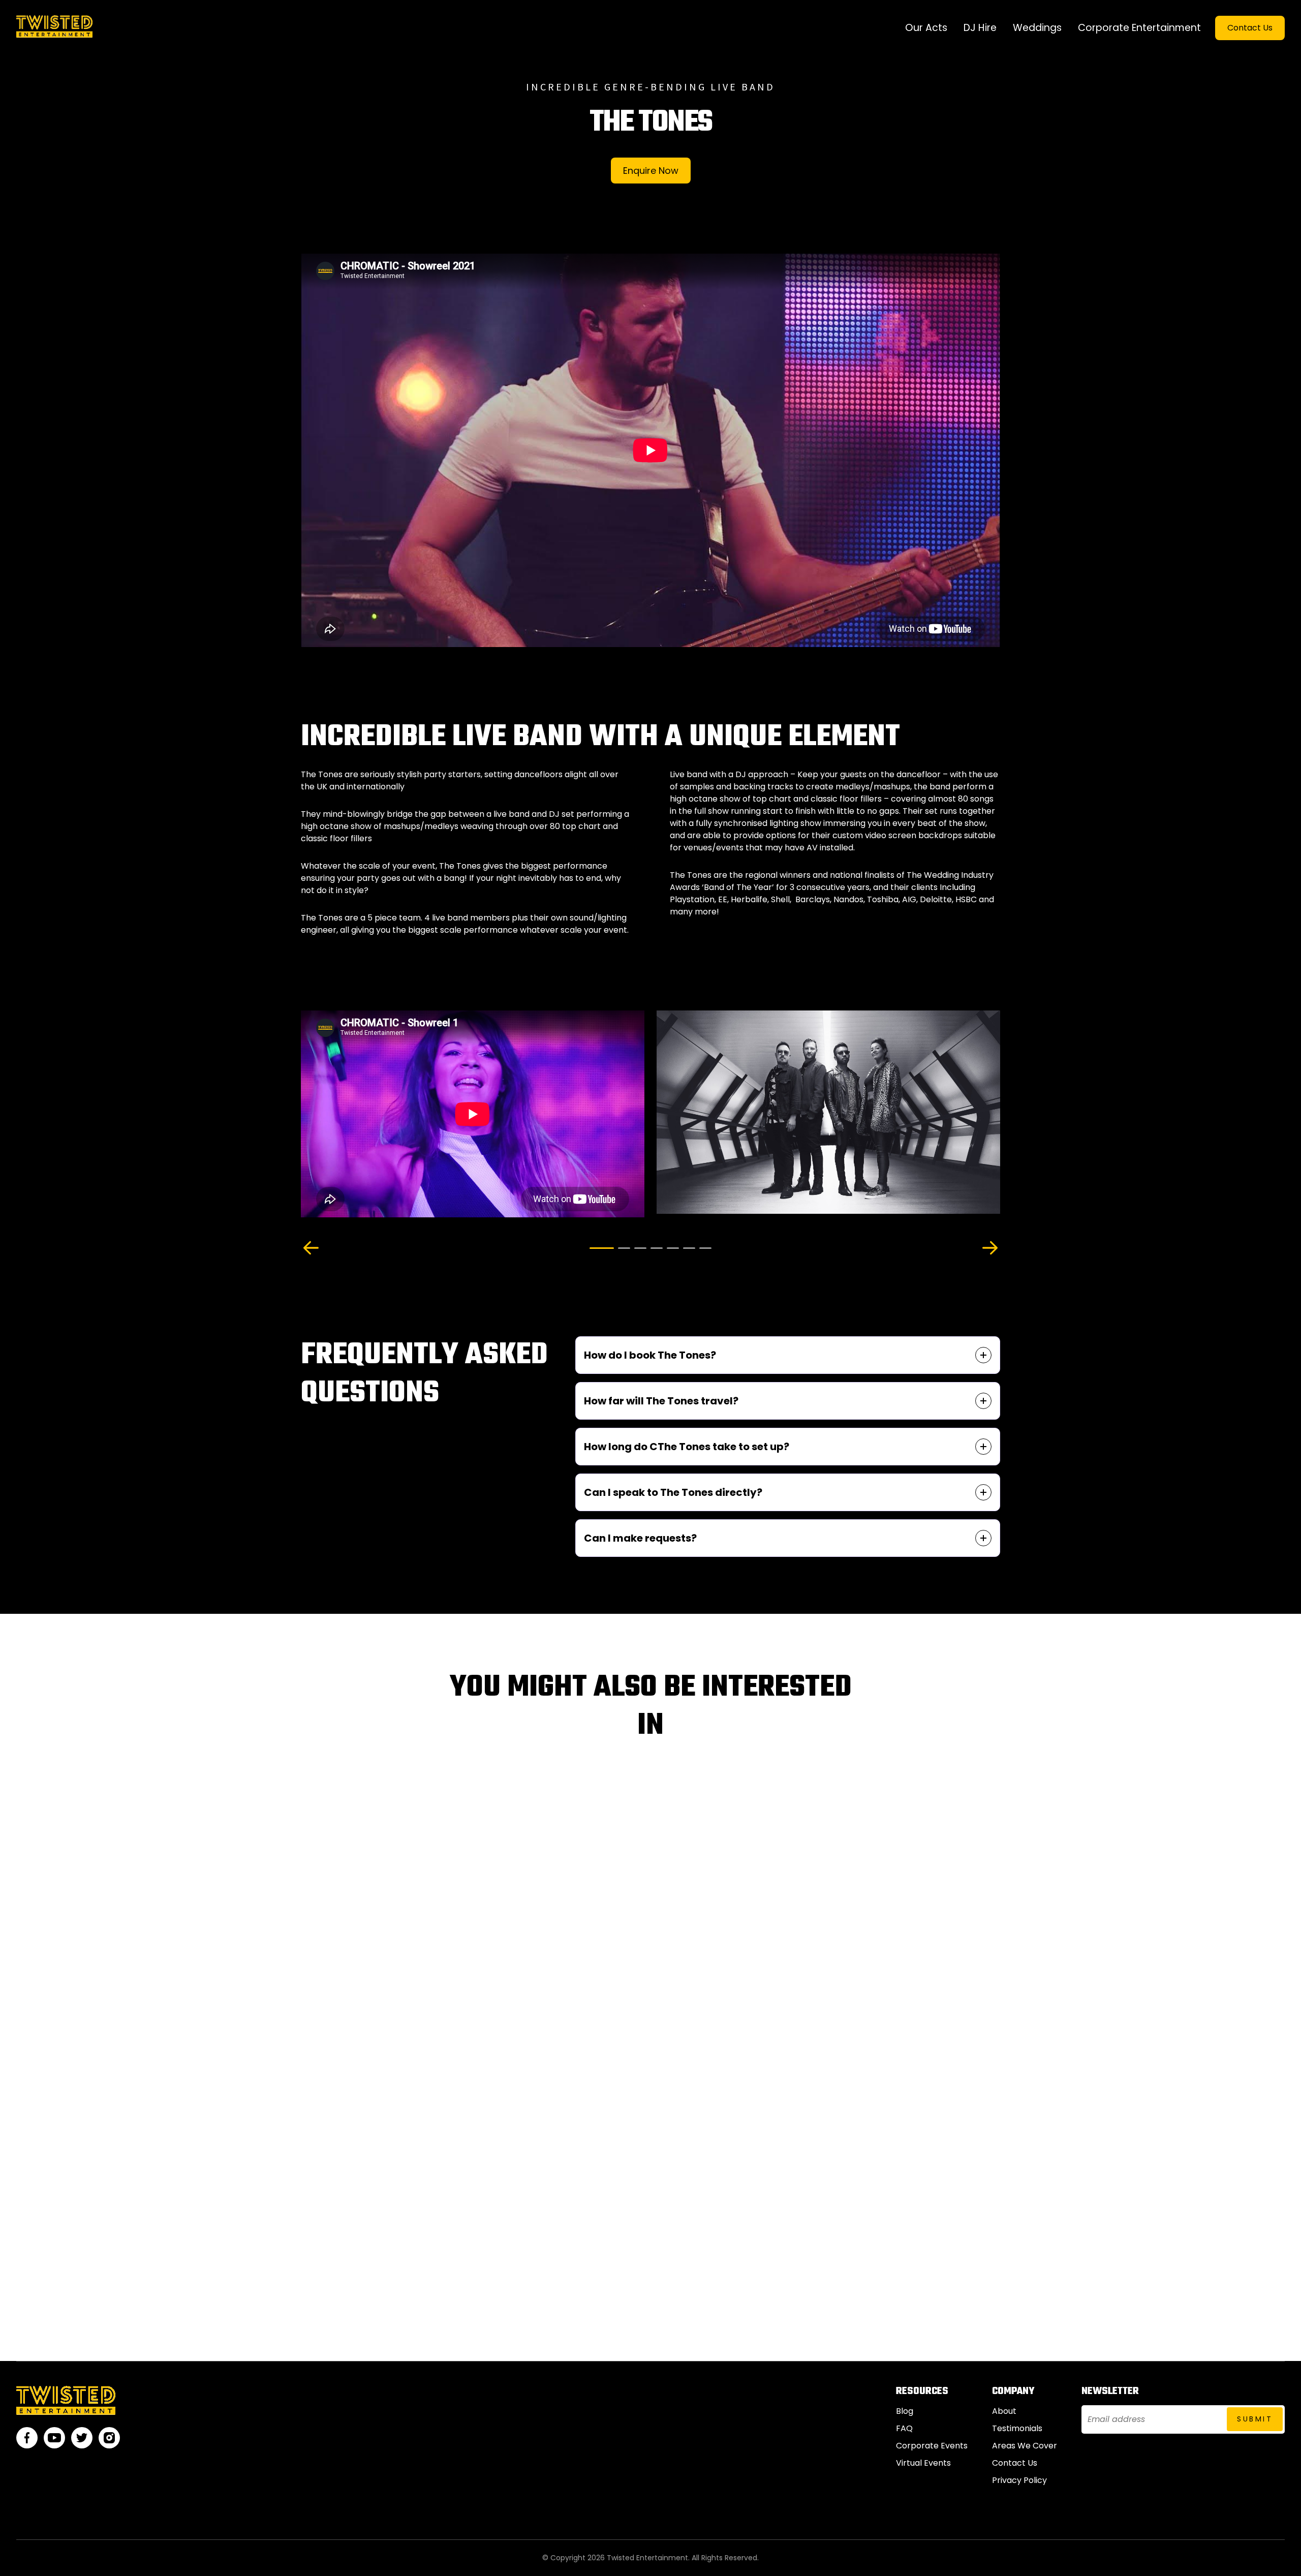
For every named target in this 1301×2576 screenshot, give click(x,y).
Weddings (1037, 28)
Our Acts (926, 28)
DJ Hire (980, 28)
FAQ (904, 2428)
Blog (905, 2411)
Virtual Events (923, 2463)
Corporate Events (932, 2446)
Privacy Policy (1019, 2480)
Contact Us (1250, 28)
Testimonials (1017, 2428)
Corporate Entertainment (1139, 28)
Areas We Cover (1025, 2446)
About (1004, 2411)
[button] (311, 1248)
